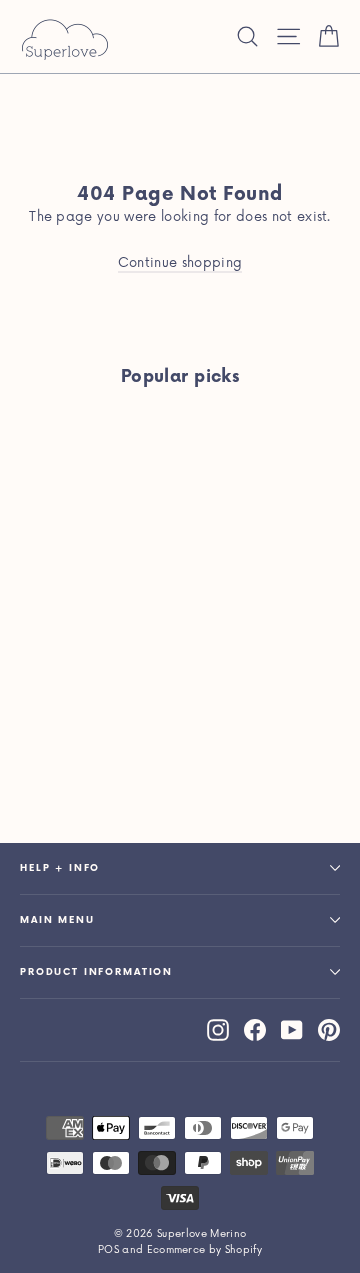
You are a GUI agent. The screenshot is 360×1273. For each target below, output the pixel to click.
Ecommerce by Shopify (205, 1250)
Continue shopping (180, 263)
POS (108, 1250)
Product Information (96, 972)
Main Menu (57, 920)
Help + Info (60, 868)
